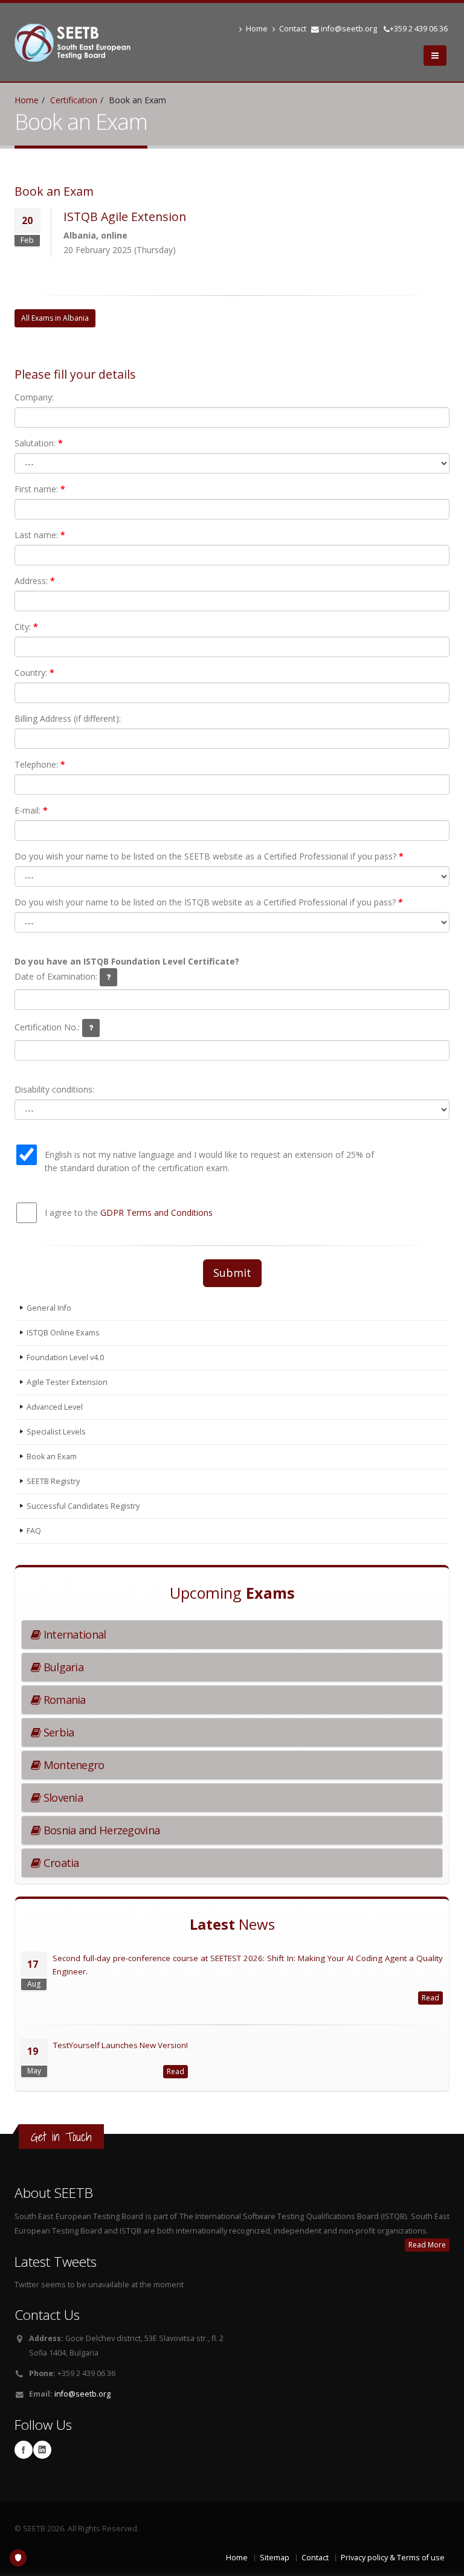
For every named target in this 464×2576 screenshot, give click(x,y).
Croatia (60, 1863)
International (73, 1634)
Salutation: (39, 443)
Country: (34, 673)
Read (430, 1998)
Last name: (40, 535)
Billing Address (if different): (68, 718)
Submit (232, 1273)
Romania (63, 1700)
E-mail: (31, 810)
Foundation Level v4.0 (65, 1357)
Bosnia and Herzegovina (100, 1830)
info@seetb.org (349, 29)
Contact (293, 29)
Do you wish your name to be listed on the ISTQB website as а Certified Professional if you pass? (209, 902)
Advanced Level (55, 1407)
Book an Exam (52, 1457)
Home (257, 29)
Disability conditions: (54, 1089)
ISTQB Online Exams (63, 1333)
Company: (34, 397)
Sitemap (275, 2558)
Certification (74, 100)
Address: (35, 581)
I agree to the (129, 1213)
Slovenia (62, 1797)
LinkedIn (42, 2450)
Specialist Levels (56, 1432)
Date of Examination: (57, 976)
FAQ (34, 1531)
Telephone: (40, 764)
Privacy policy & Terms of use (393, 2558)
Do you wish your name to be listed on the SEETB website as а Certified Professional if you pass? (209, 856)
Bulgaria (62, 1667)
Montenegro (72, 1765)
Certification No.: (48, 1027)
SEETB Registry (53, 1481)
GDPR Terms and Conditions (156, 1213)
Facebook (24, 2450)
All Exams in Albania (55, 318)
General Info (49, 1308)
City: (26, 627)
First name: (40, 489)
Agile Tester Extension (67, 1382)
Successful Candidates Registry (83, 1506)
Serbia (57, 1732)
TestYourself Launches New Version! (121, 2045)
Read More (427, 2245)
